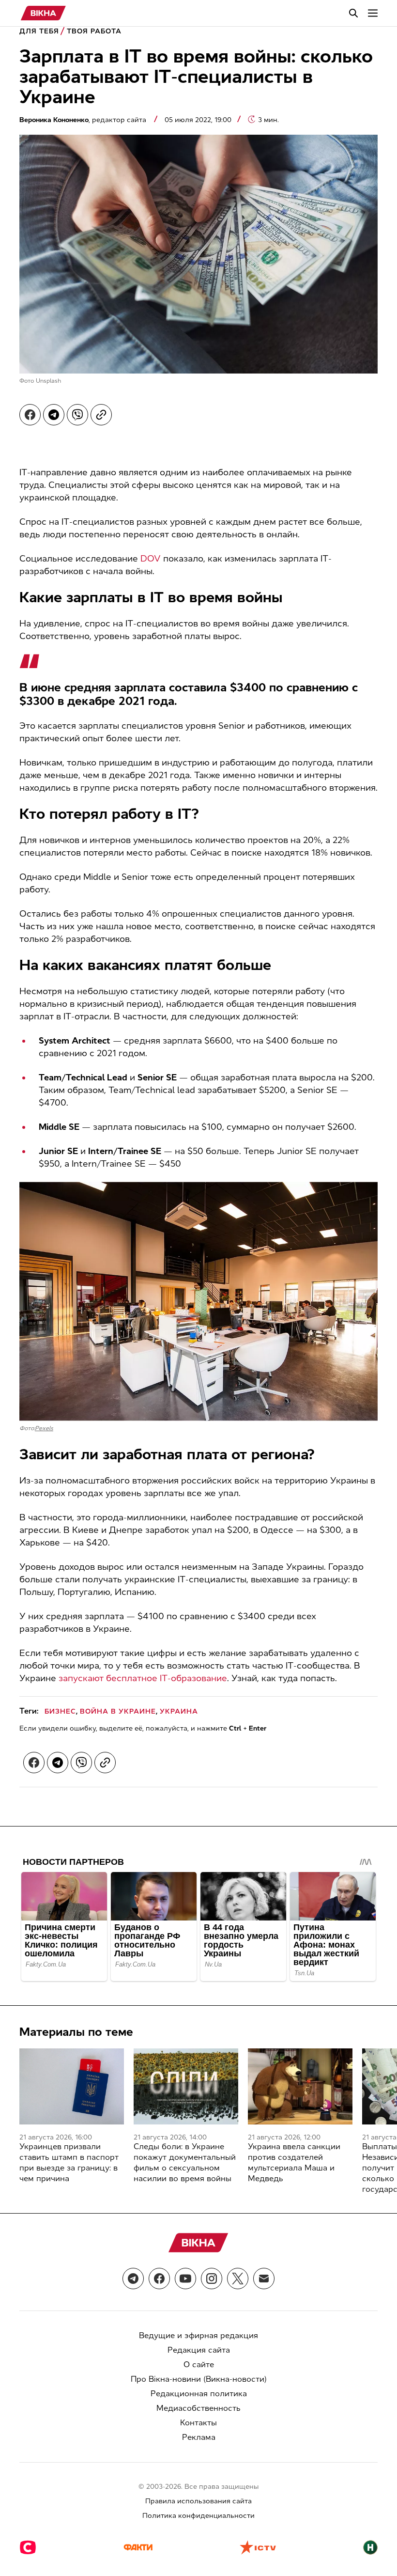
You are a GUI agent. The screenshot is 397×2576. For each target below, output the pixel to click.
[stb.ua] (28, 2548)
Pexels (44, 1428)
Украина (179, 1711)
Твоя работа (94, 31)
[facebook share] (30, 415)
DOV (151, 559)
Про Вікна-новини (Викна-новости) (199, 2379)
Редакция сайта (199, 2350)
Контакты (198, 2423)
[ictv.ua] (258, 2548)
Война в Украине (118, 1711)
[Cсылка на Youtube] (185, 2279)
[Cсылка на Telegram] (133, 2279)
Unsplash (48, 381)
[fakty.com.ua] (138, 2548)
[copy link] (101, 415)
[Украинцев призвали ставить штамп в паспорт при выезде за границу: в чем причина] (72, 2086)
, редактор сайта (84, 120)
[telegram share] (54, 415)
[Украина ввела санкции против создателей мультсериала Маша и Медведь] (300, 2086)
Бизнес (60, 1711)
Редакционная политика (199, 2394)
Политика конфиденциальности (198, 2516)
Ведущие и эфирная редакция (198, 2335)
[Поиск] (353, 13)
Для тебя (39, 31)
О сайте (199, 2365)
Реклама (199, 2437)
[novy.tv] (370, 2548)
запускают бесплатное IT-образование (143, 1678)
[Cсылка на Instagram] (212, 2279)
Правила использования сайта (198, 2501)
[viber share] (77, 415)
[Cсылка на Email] (264, 2279)
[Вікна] (43, 13)
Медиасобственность (198, 2408)
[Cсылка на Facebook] (159, 2279)
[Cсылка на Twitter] (238, 2279)
